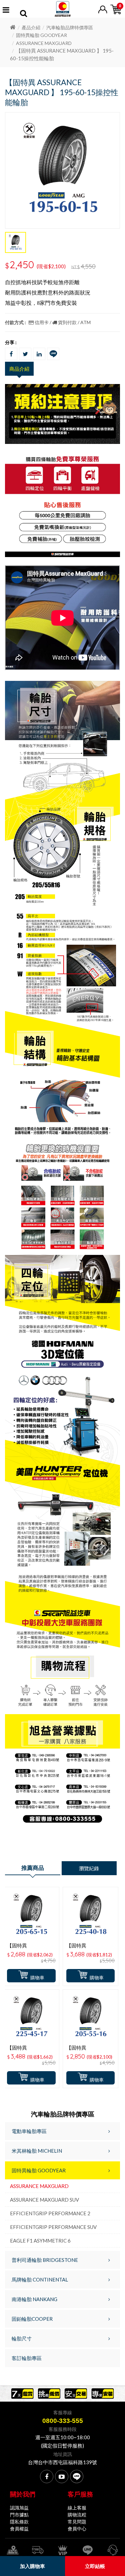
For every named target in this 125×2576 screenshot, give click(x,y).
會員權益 (19, 2529)
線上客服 (77, 2508)
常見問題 (77, 2522)
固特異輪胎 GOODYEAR (41, 35)
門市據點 (19, 2515)
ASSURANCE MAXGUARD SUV (44, 2200)
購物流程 (77, 2515)
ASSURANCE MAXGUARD (44, 43)
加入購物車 (32, 2566)
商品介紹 (19, 369)
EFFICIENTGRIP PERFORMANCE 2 (50, 2213)
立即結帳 (95, 2566)
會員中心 (77, 2529)
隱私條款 (19, 2522)
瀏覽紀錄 (89, 1868)
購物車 (37, 1978)
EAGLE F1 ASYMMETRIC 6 (40, 2241)
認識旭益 (19, 2508)
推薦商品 (33, 1868)
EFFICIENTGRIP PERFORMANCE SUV (53, 2227)
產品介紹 (31, 27)
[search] (23, 14)
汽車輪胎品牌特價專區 (70, 27)
